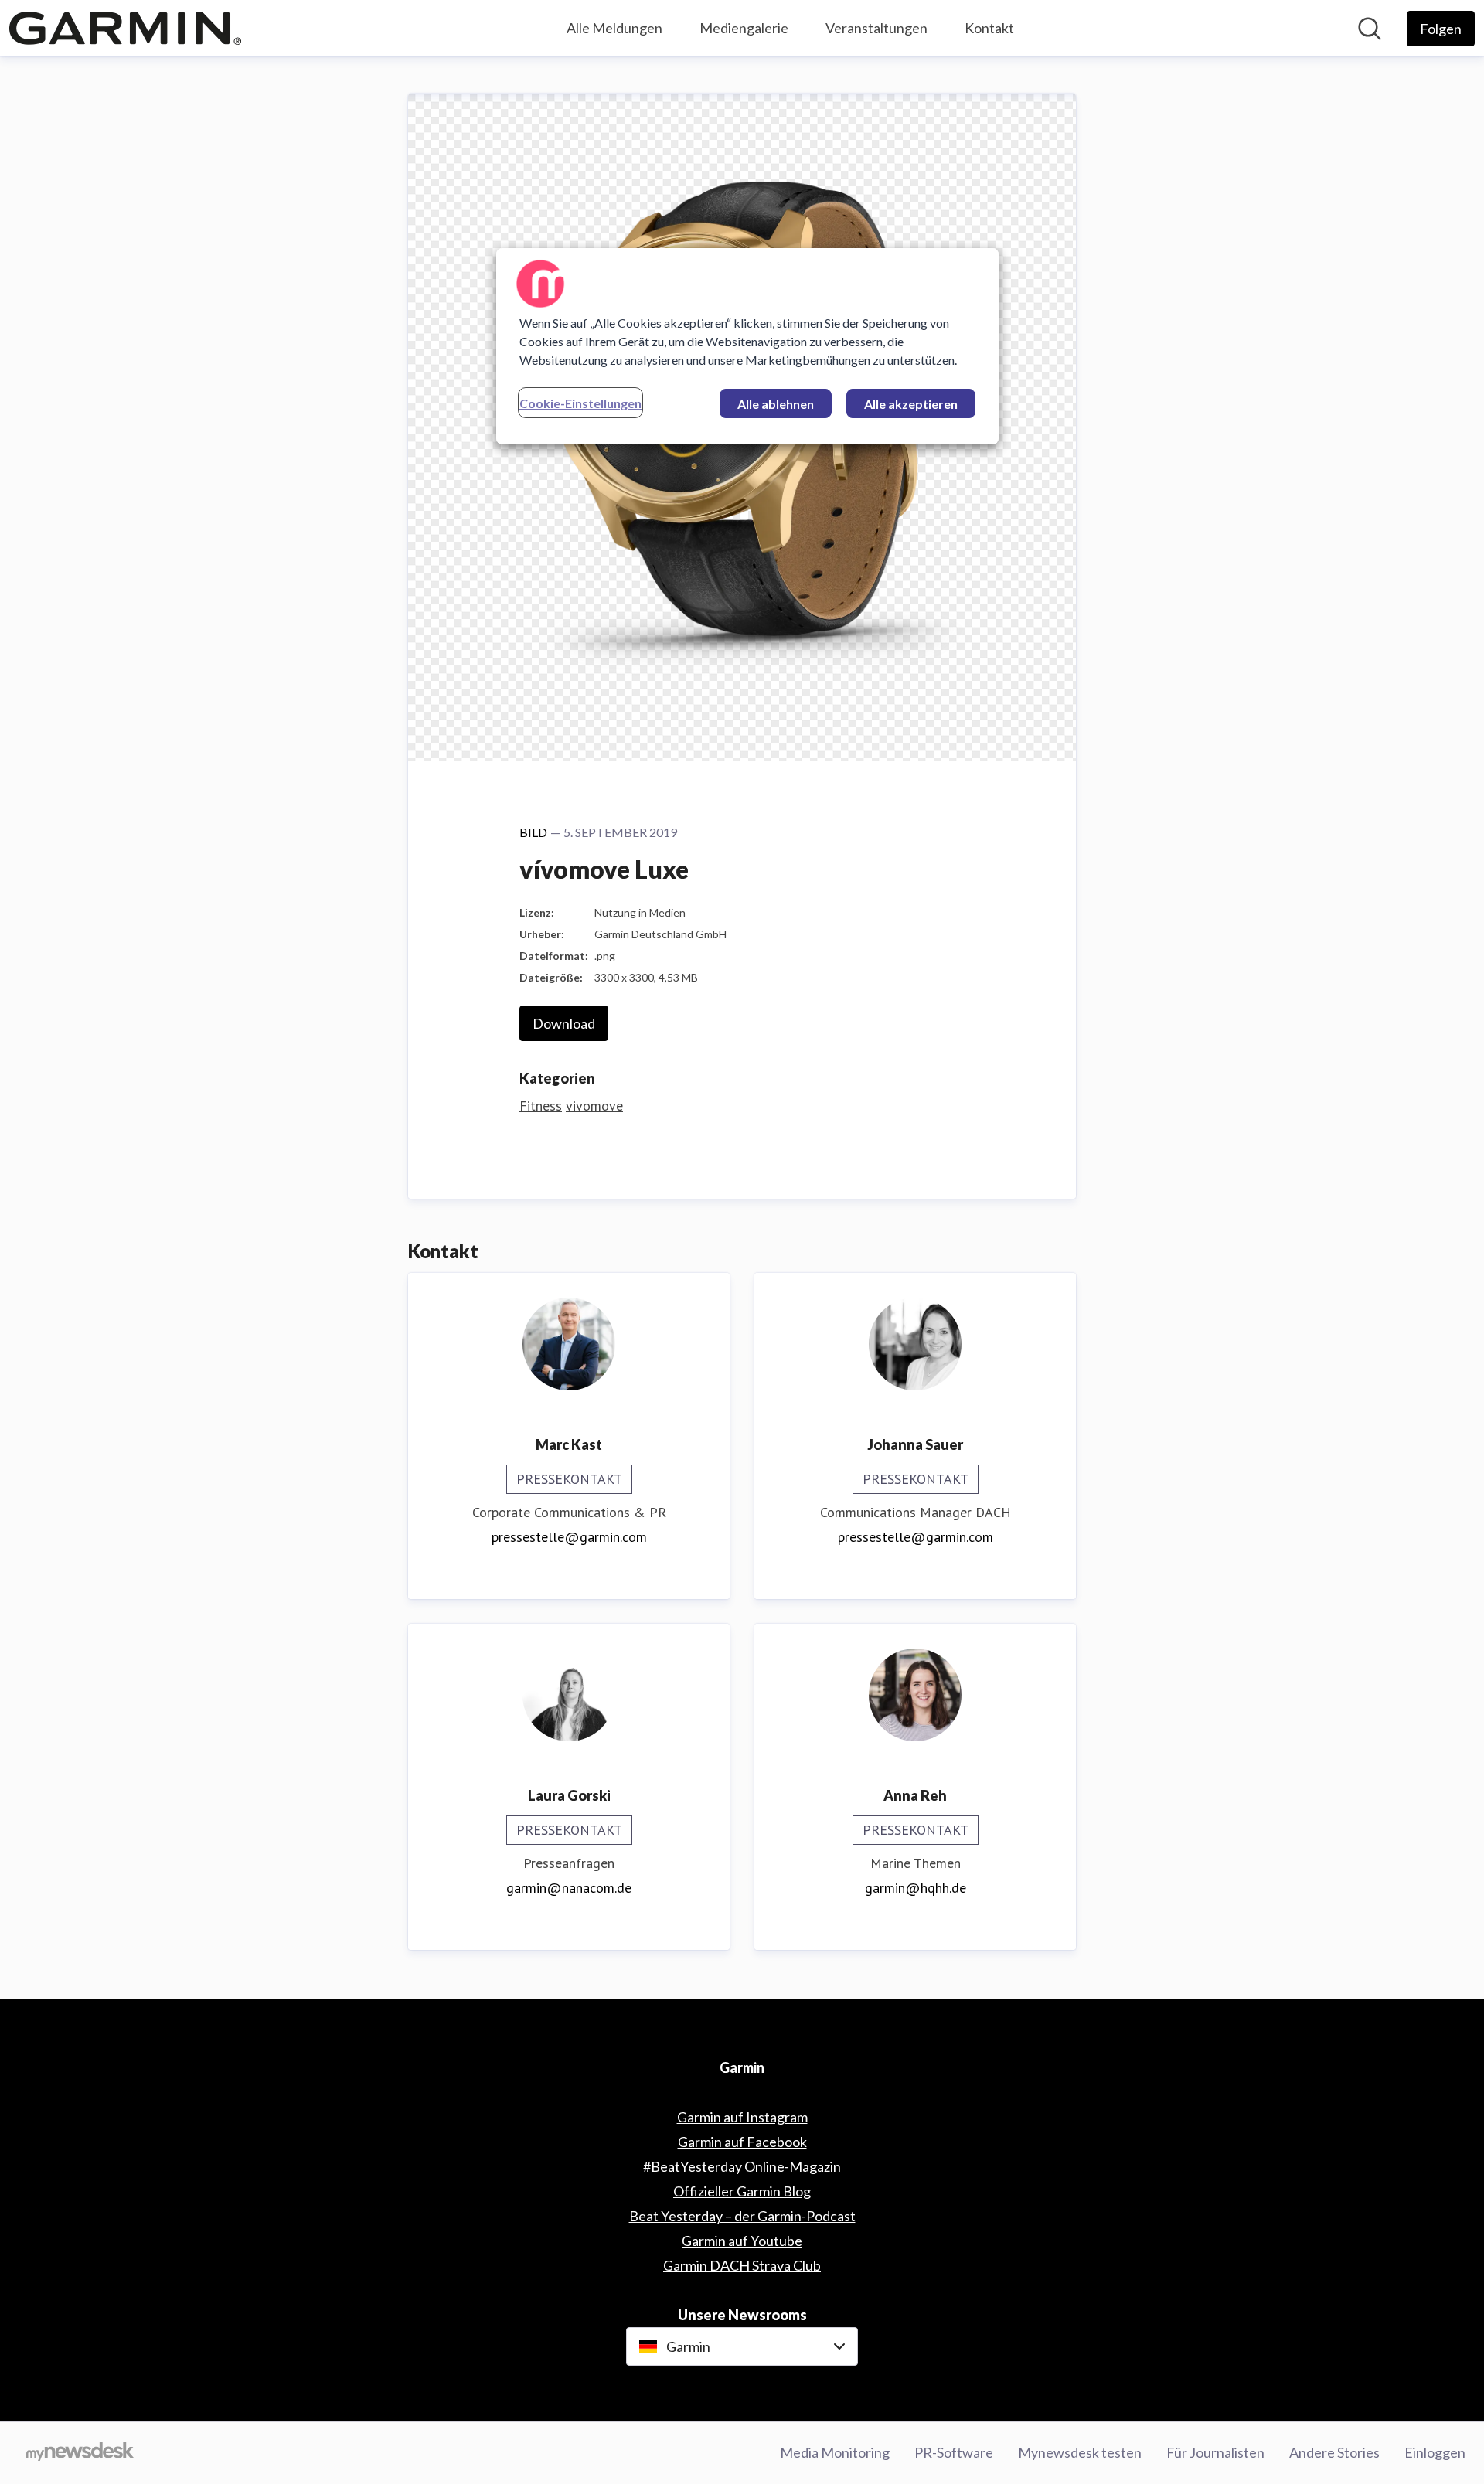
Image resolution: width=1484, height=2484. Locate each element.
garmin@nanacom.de (569, 1888)
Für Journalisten (1215, 2452)
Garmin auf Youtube (742, 2241)
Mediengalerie (744, 28)
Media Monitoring (835, 2452)
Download (564, 1023)
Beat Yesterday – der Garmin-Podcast (742, 2216)
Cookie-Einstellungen (580, 403)
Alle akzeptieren (911, 404)
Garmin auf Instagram (742, 2117)
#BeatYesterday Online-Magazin (742, 2166)
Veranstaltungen (876, 28)
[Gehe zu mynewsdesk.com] (80, 2453)
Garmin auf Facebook (742, 2142)
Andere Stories (1334, 2452)
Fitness (541, 1106)
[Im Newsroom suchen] (1370, 29)
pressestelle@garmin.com (569, 1537)
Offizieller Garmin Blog (742, 2191)
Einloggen (1435, 2452)
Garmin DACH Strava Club (742, 2265)
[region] (747, 346)
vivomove (594, 1106)
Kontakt (989, 28)
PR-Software (954, 2452)
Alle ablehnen (776, 404)
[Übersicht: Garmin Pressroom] (125, 28)
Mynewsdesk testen (1080, 2452)
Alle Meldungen (614, 28)
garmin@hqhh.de (916, 1888)
